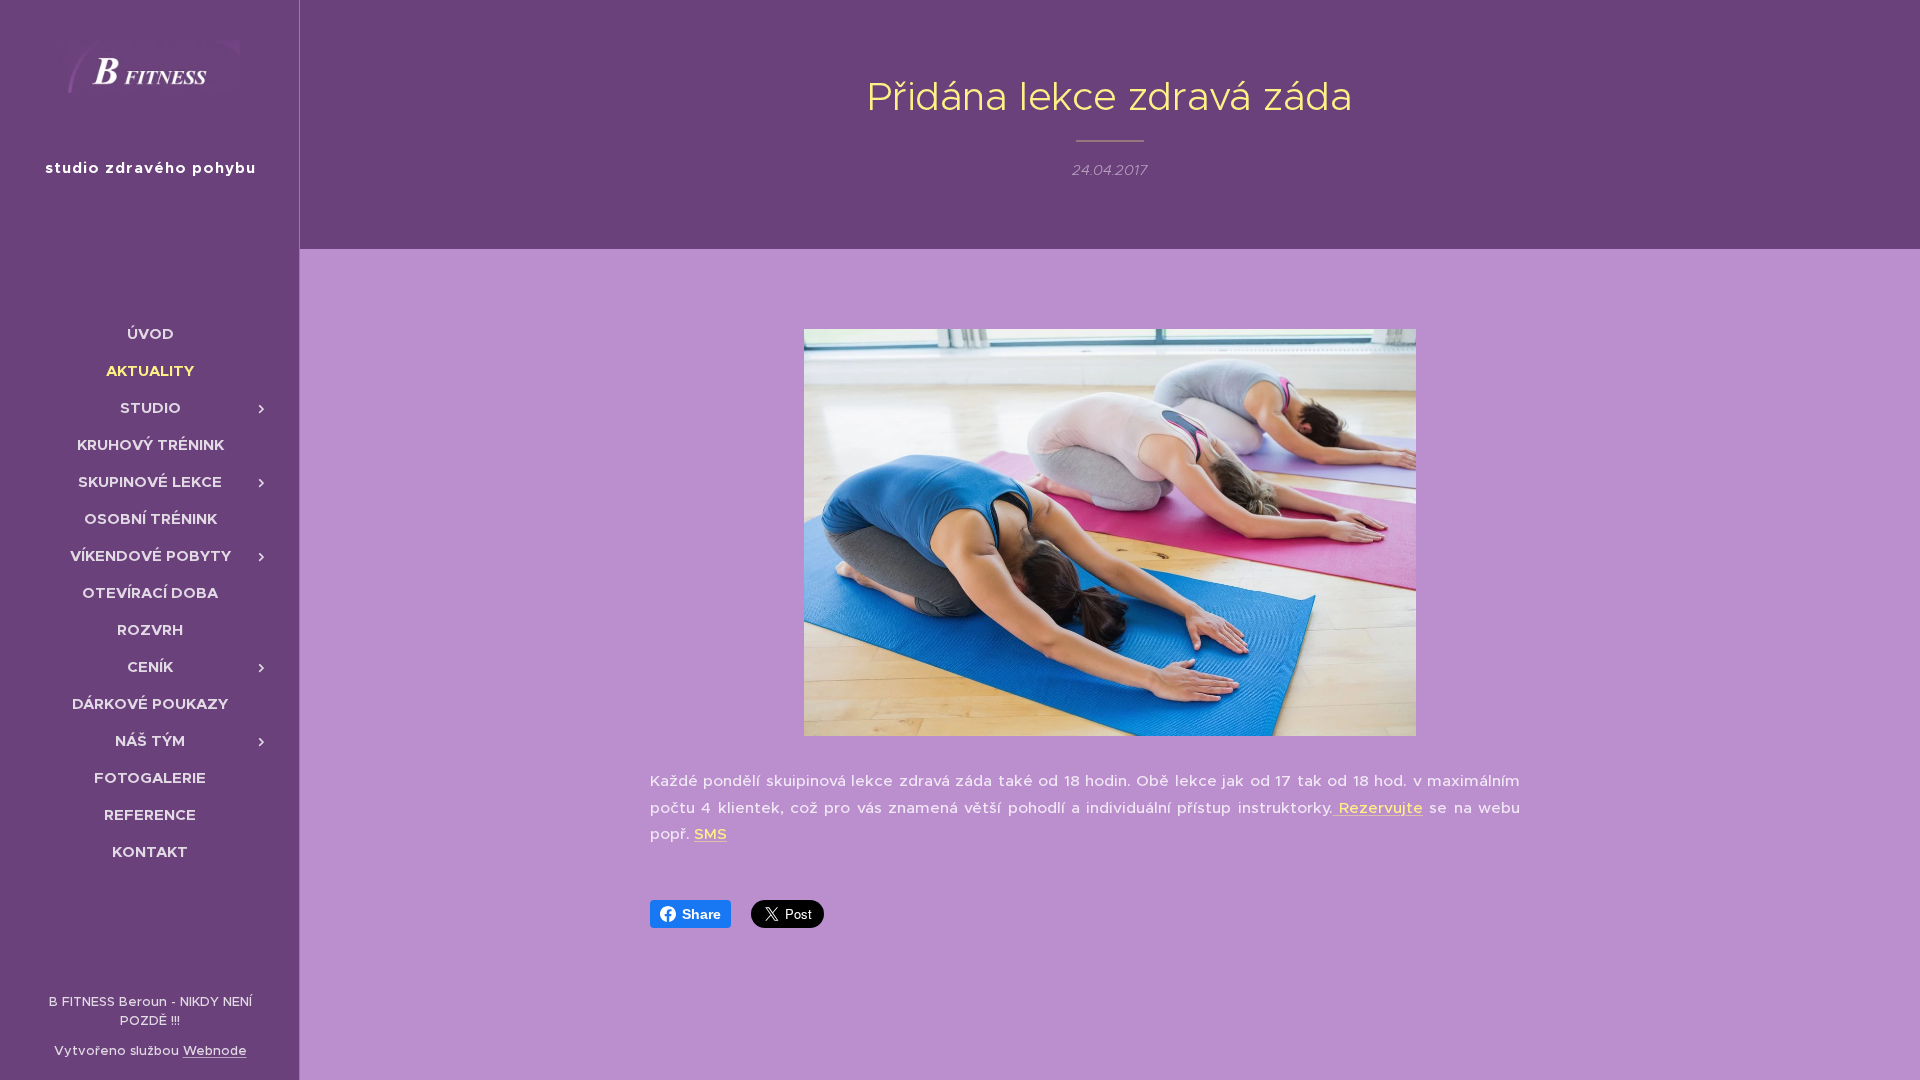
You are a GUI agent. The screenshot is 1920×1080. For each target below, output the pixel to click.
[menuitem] (150, 333)
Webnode (215, 1050)
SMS (710, 833)
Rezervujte (1378, 807)
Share (701, 914)
